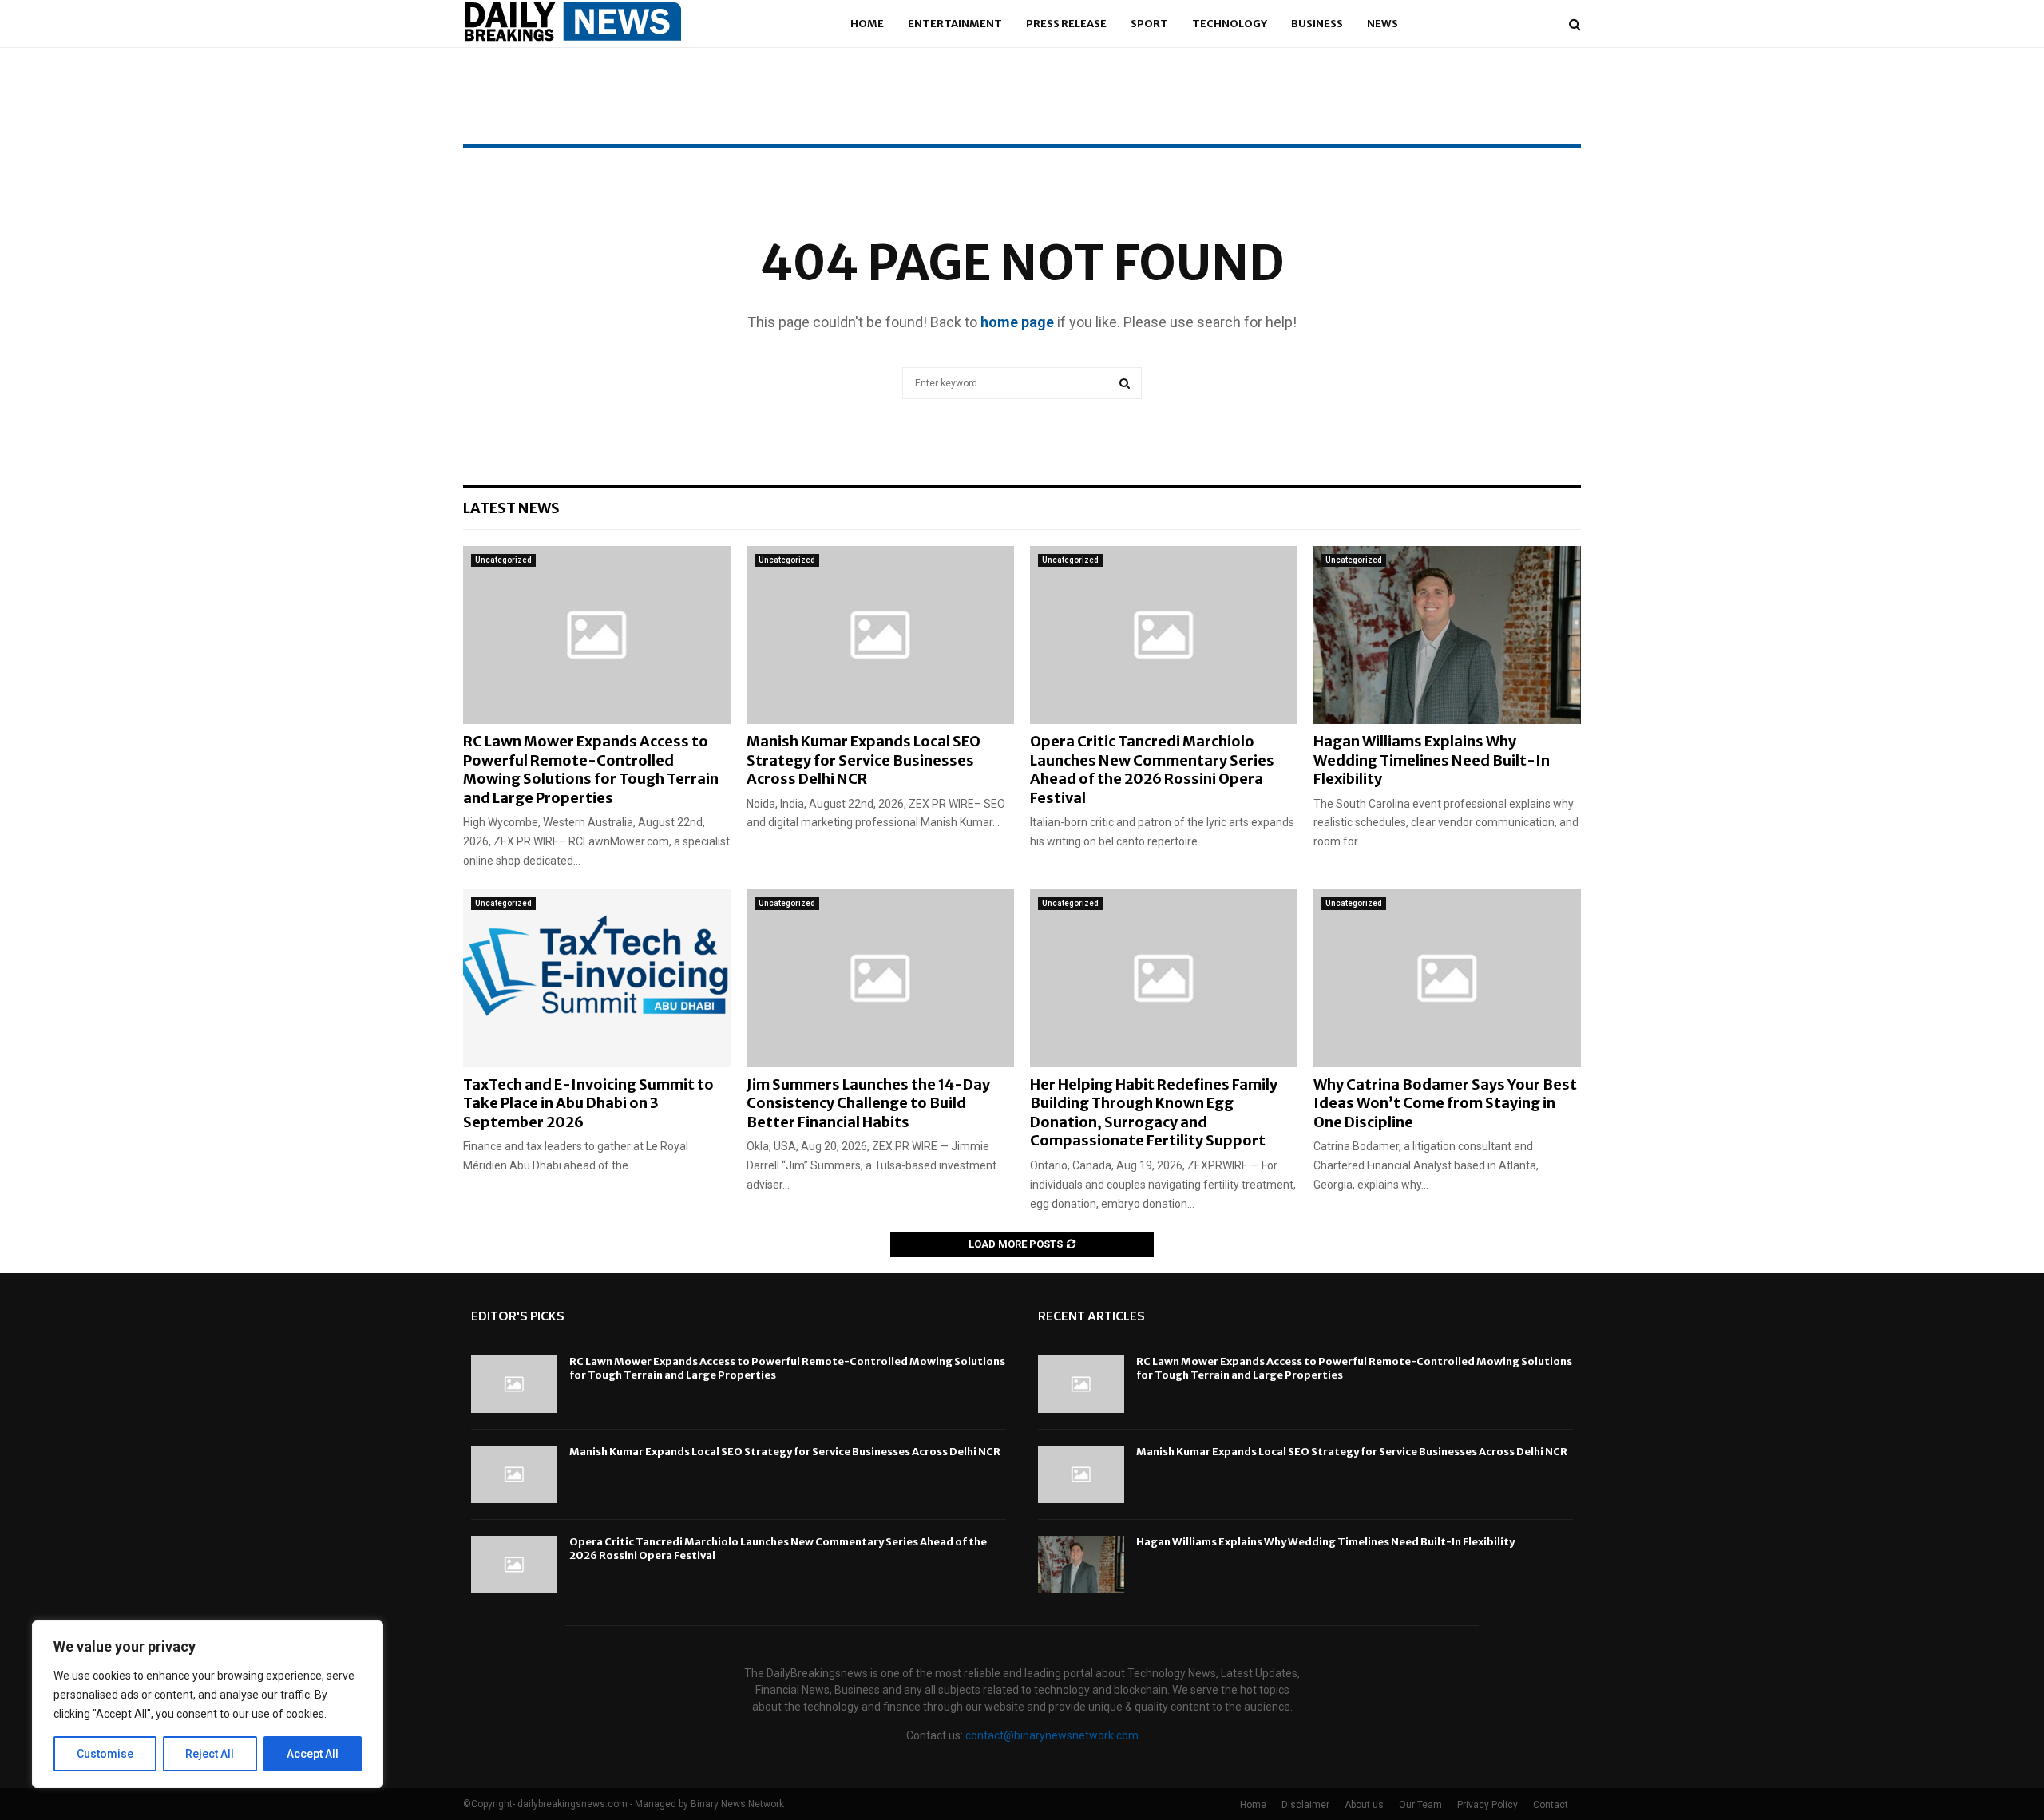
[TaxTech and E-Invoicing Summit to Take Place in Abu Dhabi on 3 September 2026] (597, 978)
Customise (105, 1754)
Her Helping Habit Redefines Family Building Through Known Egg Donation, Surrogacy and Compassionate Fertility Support (1154, 1112)
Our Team (1420, 1805)
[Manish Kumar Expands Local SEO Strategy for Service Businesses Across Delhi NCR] (880, 635)
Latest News (511, 508)
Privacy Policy (1487, 1805)
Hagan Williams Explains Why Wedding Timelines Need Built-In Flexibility (1432, 760)
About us (1364, 1805)
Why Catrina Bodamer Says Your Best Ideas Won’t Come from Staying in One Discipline (1445, 1103)
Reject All (210, 1754)
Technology (1230, 24)
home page (1017, 322)
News (1382, 24)
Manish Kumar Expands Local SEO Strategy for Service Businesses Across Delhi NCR (864, 760)
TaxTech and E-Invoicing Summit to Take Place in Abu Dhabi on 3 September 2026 (588, 1103)
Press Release (1066, 24)
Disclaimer (1305, 1805)
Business (1317, 24)
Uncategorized (503, 560)
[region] (208, 1704)
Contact (1551, 1805)
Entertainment (955, 24)
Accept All (313, 1754)
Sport (1149, 24)
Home (867, 24)
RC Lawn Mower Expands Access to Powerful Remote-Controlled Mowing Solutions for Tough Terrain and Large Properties (591, 769)
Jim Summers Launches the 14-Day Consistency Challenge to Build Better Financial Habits (868, 1103)
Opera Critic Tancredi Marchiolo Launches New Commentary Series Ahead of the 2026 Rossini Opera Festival (1152, 769)
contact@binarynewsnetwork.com (1052, 1735)
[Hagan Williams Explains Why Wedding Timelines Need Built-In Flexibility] (1447, 635)
